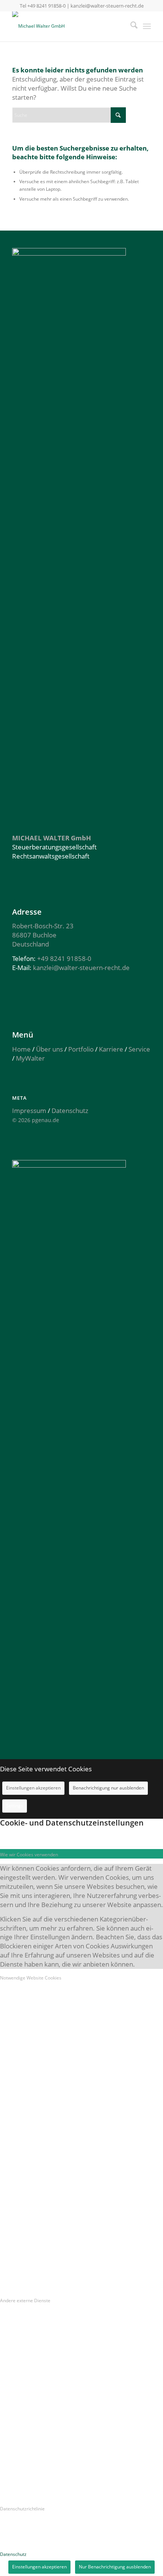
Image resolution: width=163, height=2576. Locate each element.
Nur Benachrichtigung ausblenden (115, 2567)
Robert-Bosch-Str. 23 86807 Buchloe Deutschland (43, 935)
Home (21, 1049)
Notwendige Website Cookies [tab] (31, 1978)
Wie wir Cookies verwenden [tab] (29, 1855)
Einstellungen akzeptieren (33, 1788)
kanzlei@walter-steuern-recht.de (107, 6)
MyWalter (30, 1058)
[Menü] (147, 26)
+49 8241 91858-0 (46, 6)
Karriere (111, 1049)
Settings (15, 1806)
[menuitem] (130, 26)
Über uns (49, 1049)
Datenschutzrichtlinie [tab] (22, 2509)
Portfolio (81, 1049)
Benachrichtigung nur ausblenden (108, 1788)
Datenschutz (70, 1111)
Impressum (29, 1111)
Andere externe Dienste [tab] (25, 2301)
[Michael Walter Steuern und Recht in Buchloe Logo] (67, 26)
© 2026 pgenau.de (36, 1120)
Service (139, 1049)
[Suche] (130, 26)
